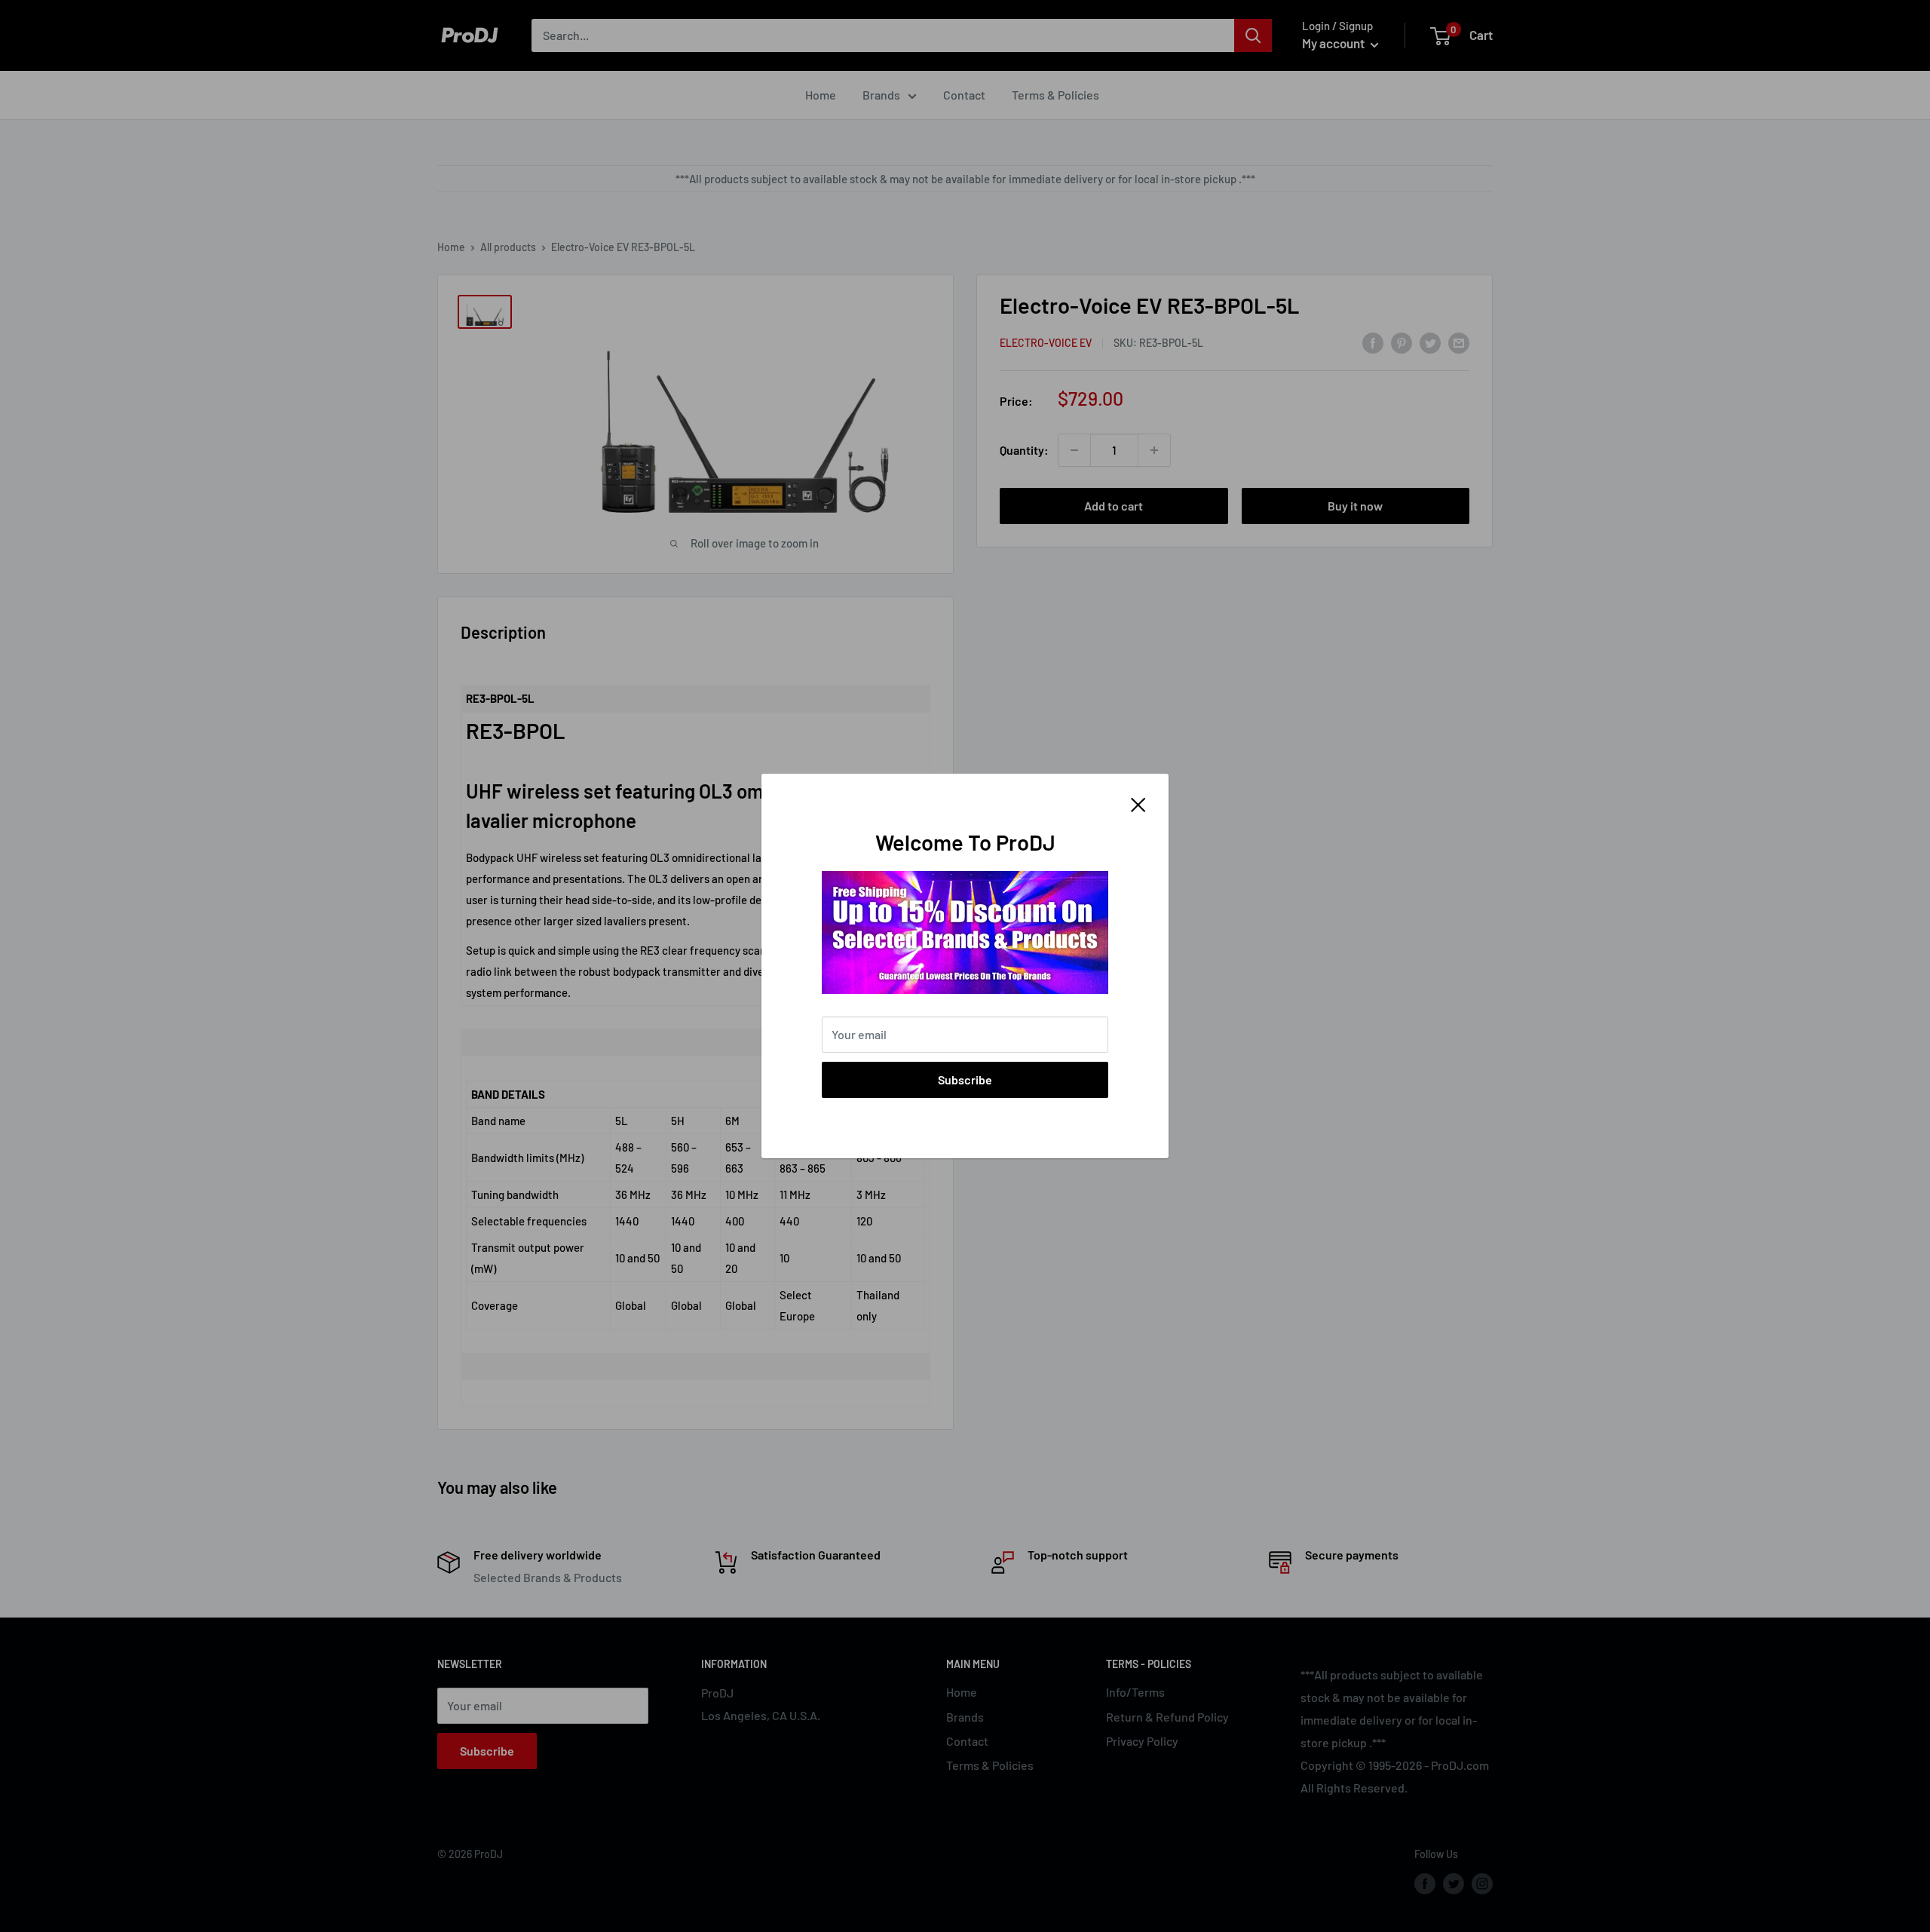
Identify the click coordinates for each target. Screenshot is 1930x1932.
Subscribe (965, 1079)
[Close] (1138, 803)
